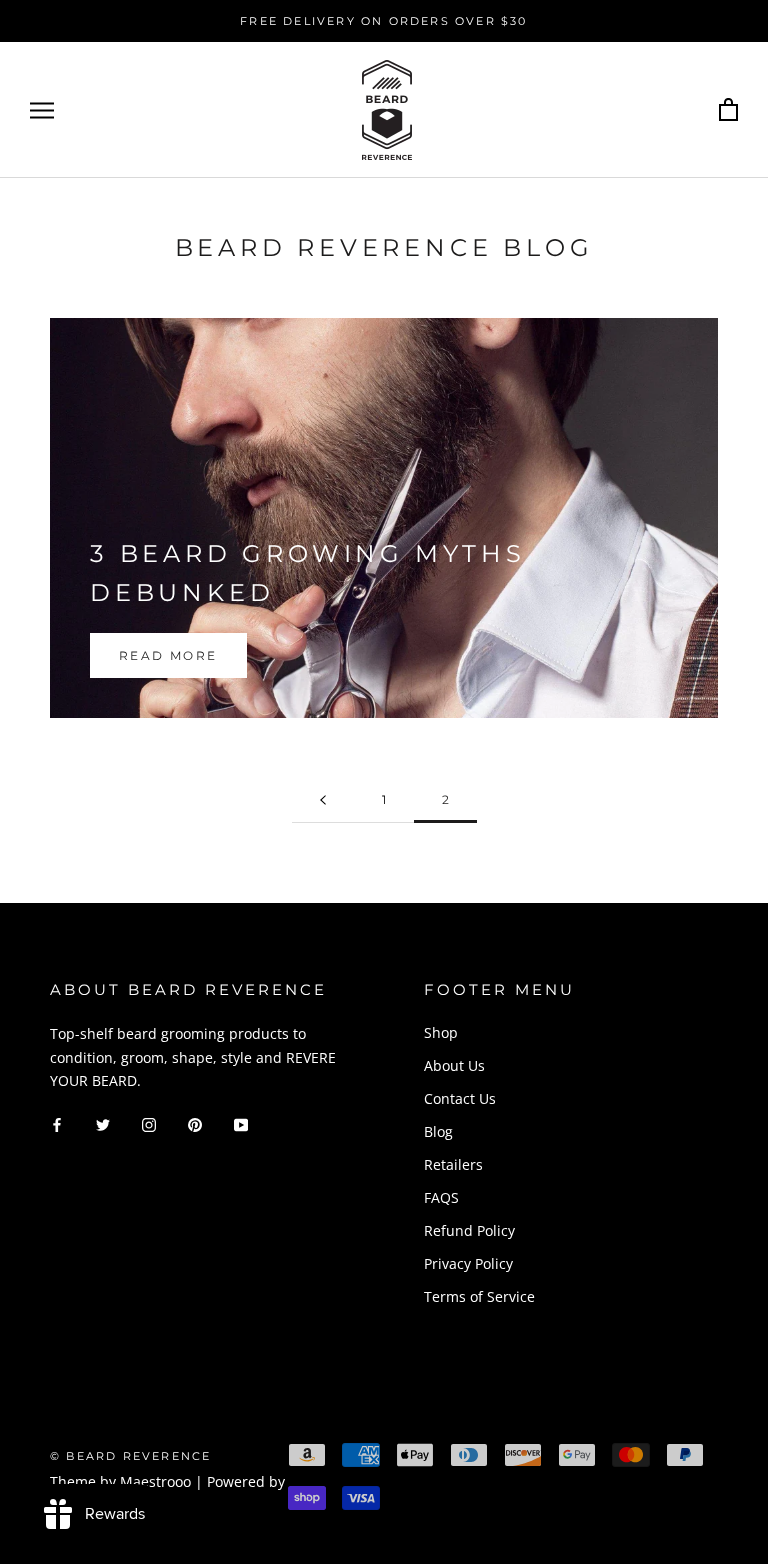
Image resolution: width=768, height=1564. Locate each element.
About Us (454, 1065)
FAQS (441, 1197)
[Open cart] (728, 110)
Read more (168, 655)
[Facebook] (57, 1123)
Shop (441, 1032)
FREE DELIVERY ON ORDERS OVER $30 (383, 21)
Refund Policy (469, 1230)
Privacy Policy (468, 1263)
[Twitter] (103, 1123)
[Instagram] (149, 1123)
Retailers (453, 1164)
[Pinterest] (195, 1123)
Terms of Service (479, 1296)
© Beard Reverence (130, 1456)
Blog (438, 1131)
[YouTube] (241, 1123)
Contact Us (460, 1098)
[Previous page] (323, 800)
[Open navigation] (42, 110)
